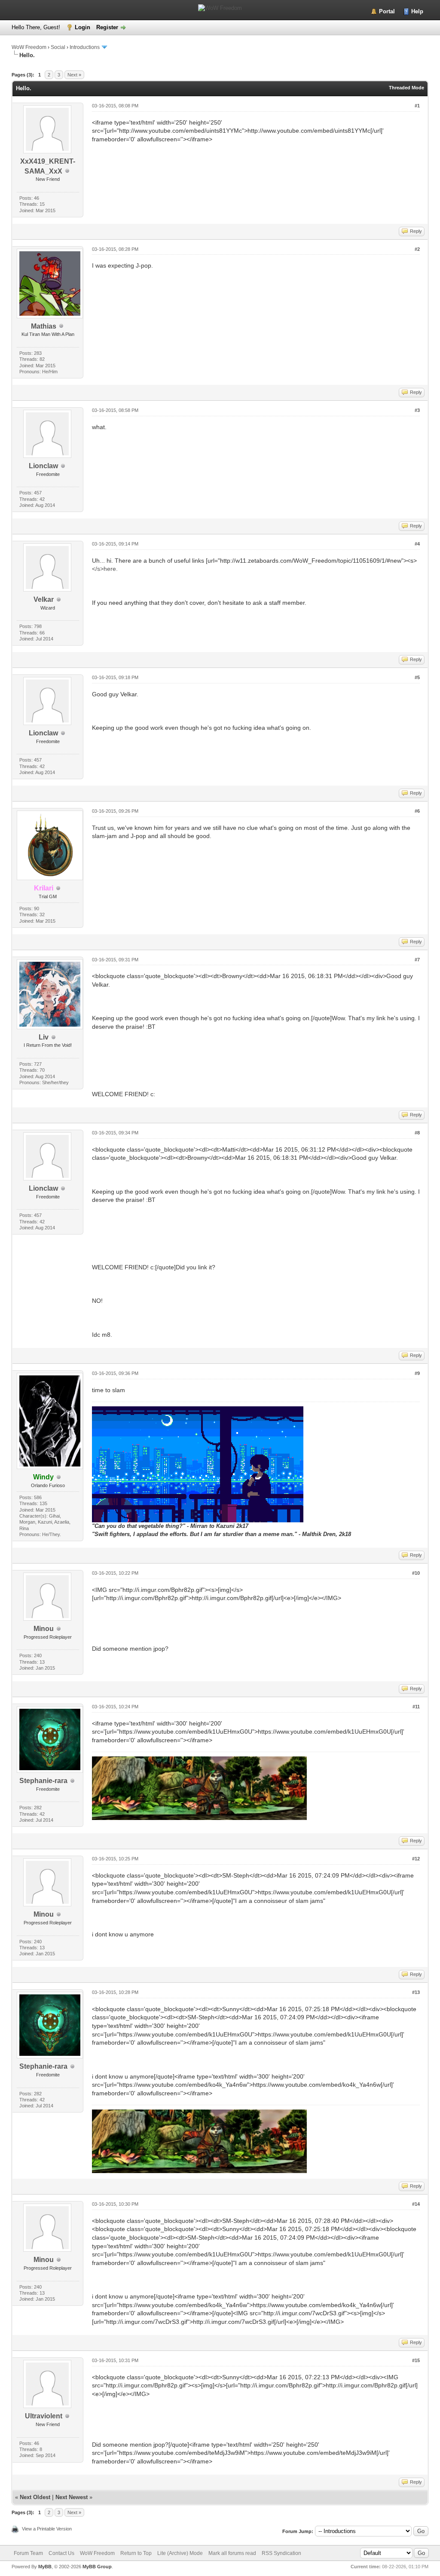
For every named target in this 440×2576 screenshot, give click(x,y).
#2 (417, 249)
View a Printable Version (47, 2529)
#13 (416, 1992)
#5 (417, 677)
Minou (44, 1629)
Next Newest (72, 2497)
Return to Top (136, 2553)
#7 (417, 960)
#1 (417, 106)
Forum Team (28, 2553)
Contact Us (61, 2553)
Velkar (44, 599)
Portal (387, 11)
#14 (416, 2204)
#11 (416, 1707)
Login (82, 27)
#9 (417, 1373)
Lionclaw (43, 466)
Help (417, 11)
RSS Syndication (281, 2553)
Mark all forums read (232, 2553)
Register (107, 27)
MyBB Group (97, 2567)
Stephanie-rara (43, 1781)
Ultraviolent (44, 2416)
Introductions (85, 47)
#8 (417, 1133)
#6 (417, 811)
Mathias (44, 326)
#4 (417, 544)
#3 (417, 410)
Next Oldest (35, 2497)
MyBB (45, 2567)
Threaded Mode (406, 88)
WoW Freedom (29, 47)
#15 (416, 2360)
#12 (416, 1859)
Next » (74, 75)
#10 (416, 1573)
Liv (44, 1037)
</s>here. (105, 569)
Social (58, 47)
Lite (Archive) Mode (180, 2553)
